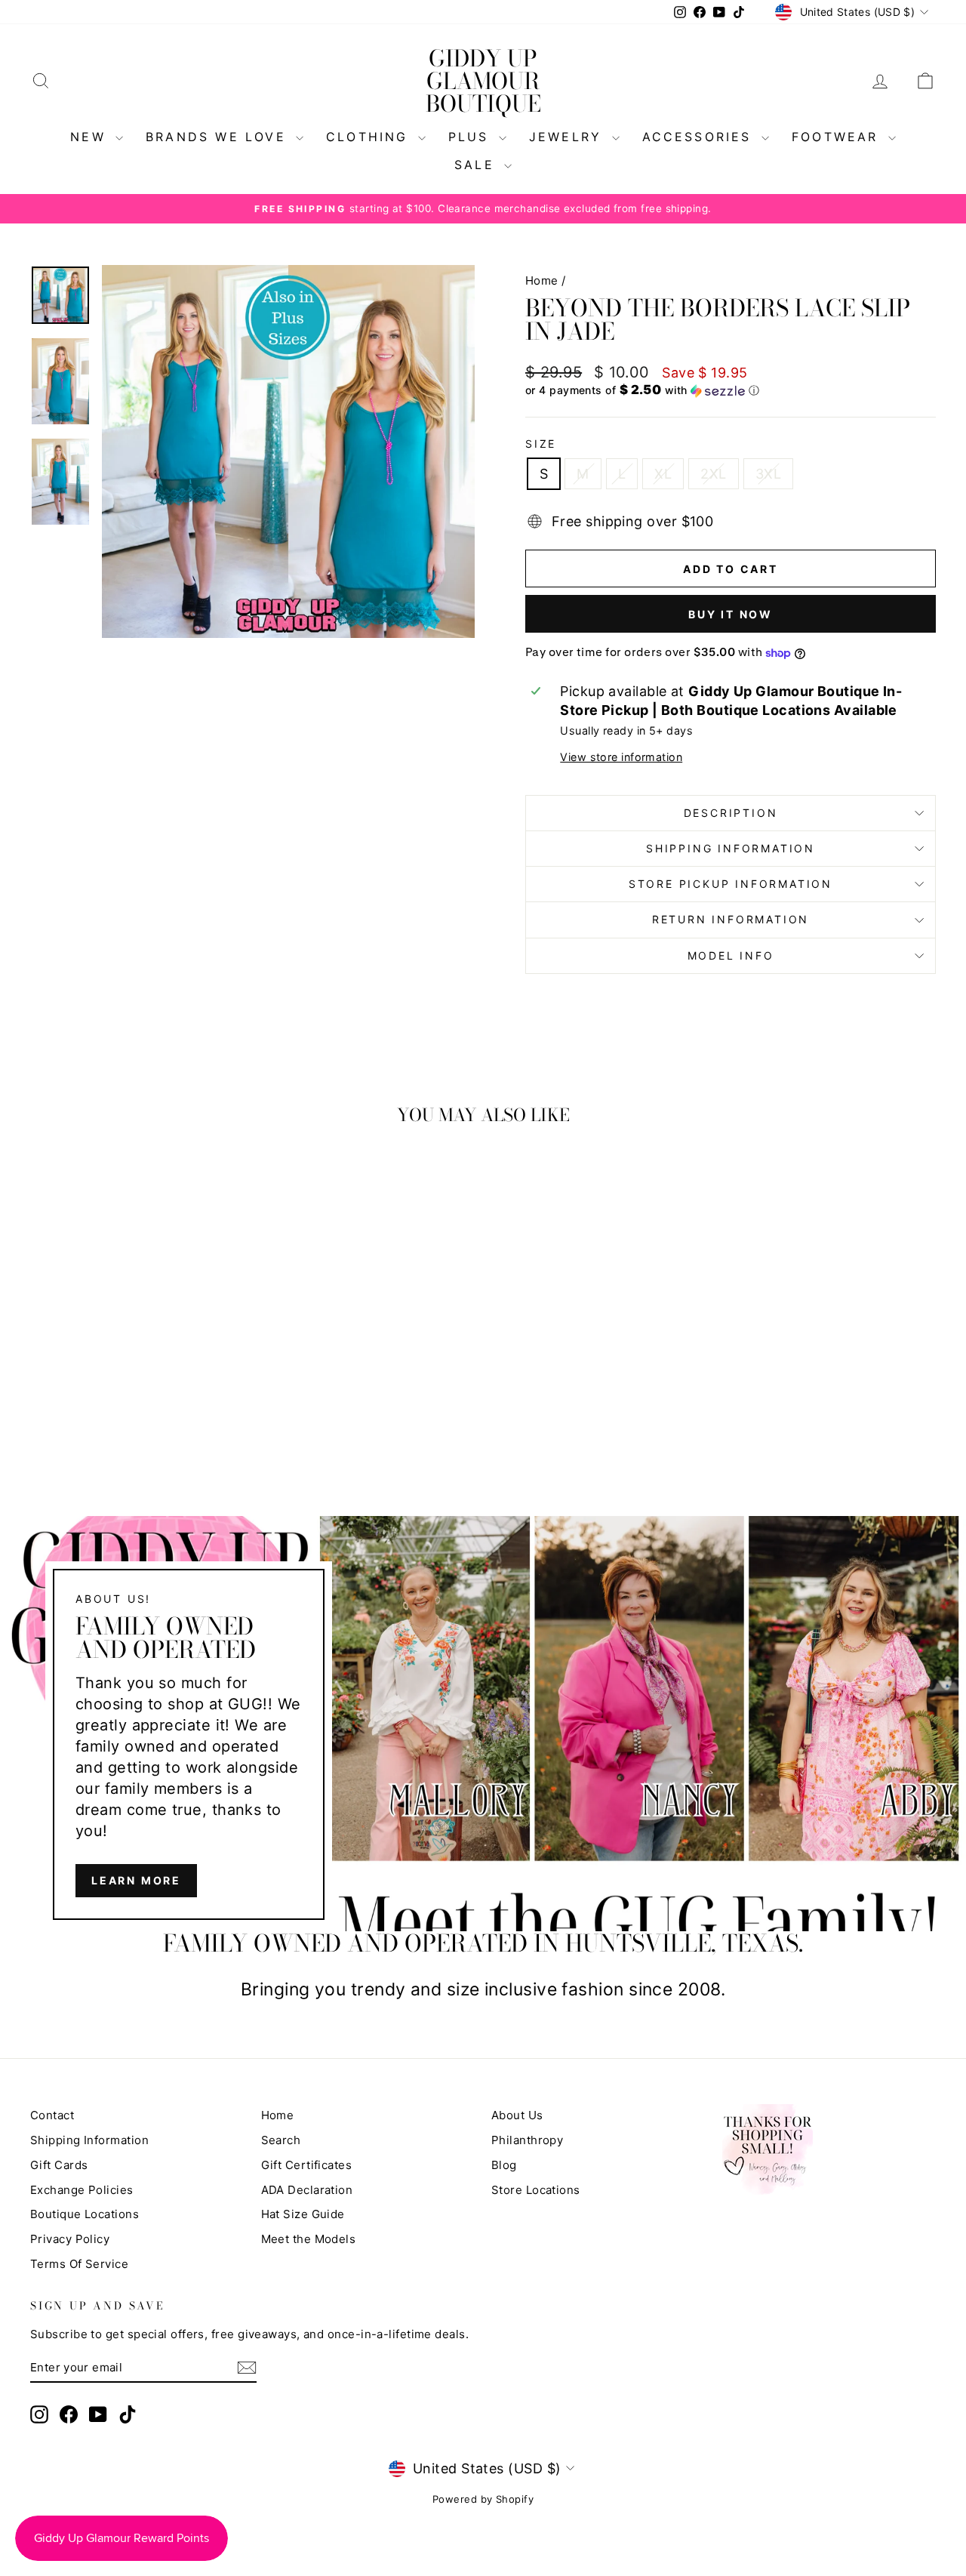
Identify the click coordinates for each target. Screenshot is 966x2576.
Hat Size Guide (303, 2214)
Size (541, 444)
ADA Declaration (307, 2190)
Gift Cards (59, 2165)
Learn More (136, 1880)
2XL (713, 474)
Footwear (838, 137)
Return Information (731, 919)
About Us (517, 2115)
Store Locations (536, 2190)
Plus (472, 137)
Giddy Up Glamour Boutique (483, 81)
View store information (621, 757)
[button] (731, 390)
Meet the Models (309, 2239)
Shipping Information (89, 2140)
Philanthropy (527, 2140)
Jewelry (569, 137)
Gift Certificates (307, 2165)
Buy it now (731, 614)
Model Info (731, 955)
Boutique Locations (85, 2214)
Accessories (700, 137)
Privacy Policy (70, 2239)
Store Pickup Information (731, 884)
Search (281, 2140)
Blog (504, 2165)
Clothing (370, 137)
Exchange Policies (82, 2190)
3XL (768, 474)
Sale (477, 165)
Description (731, 813)
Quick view (137, 1359)
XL (663, 474)
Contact (52, 2115)
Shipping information (731, 848)
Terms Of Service (79, 2264)
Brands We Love (219, 137)
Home (542, 280)
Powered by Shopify (483, 2499)
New (91, 137)
